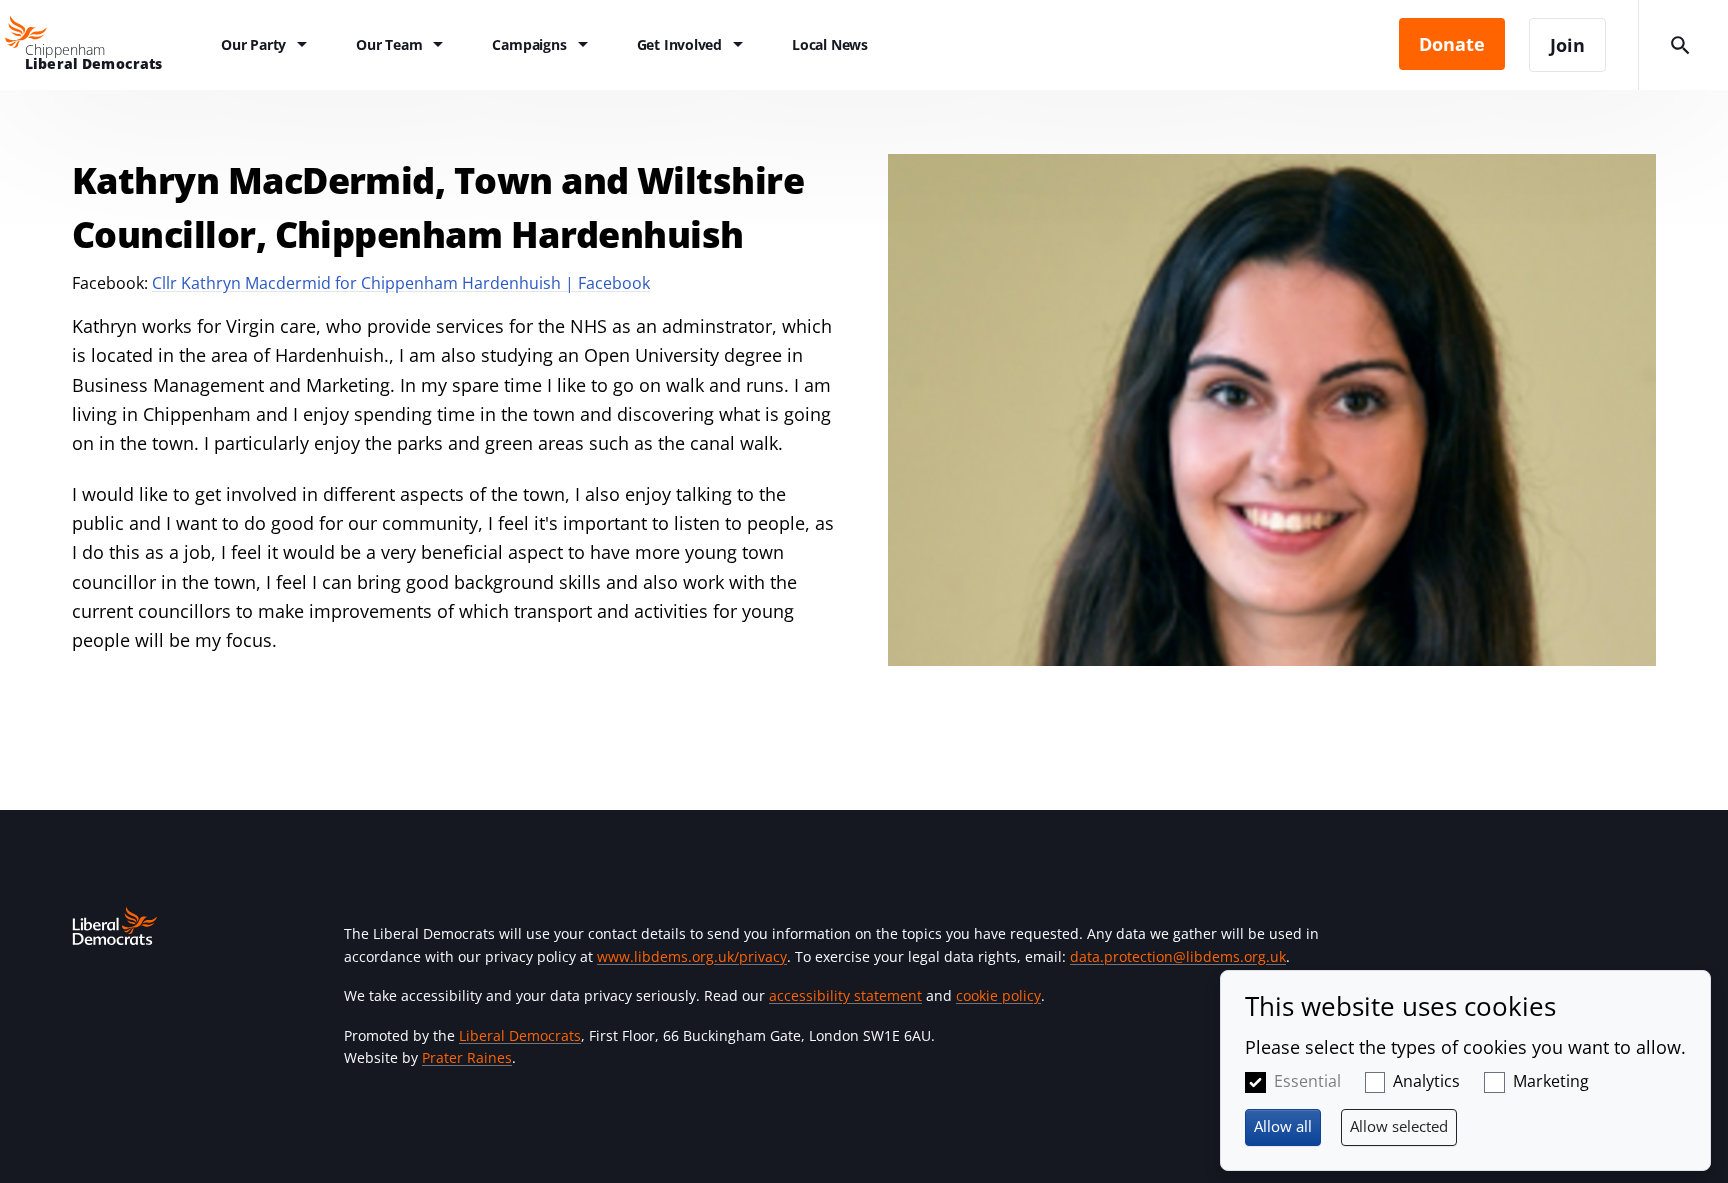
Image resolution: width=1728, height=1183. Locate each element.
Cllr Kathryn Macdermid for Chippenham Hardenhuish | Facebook (401, 283)
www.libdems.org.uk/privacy (692, 956)
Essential (1307, 1081)
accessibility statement (845, 995)
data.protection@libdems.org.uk (1178, 956)
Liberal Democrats (520, 1035)
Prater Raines (467, 1057)
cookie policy (998, 995)
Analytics (1426, 1081)
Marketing (1551, 1081)
